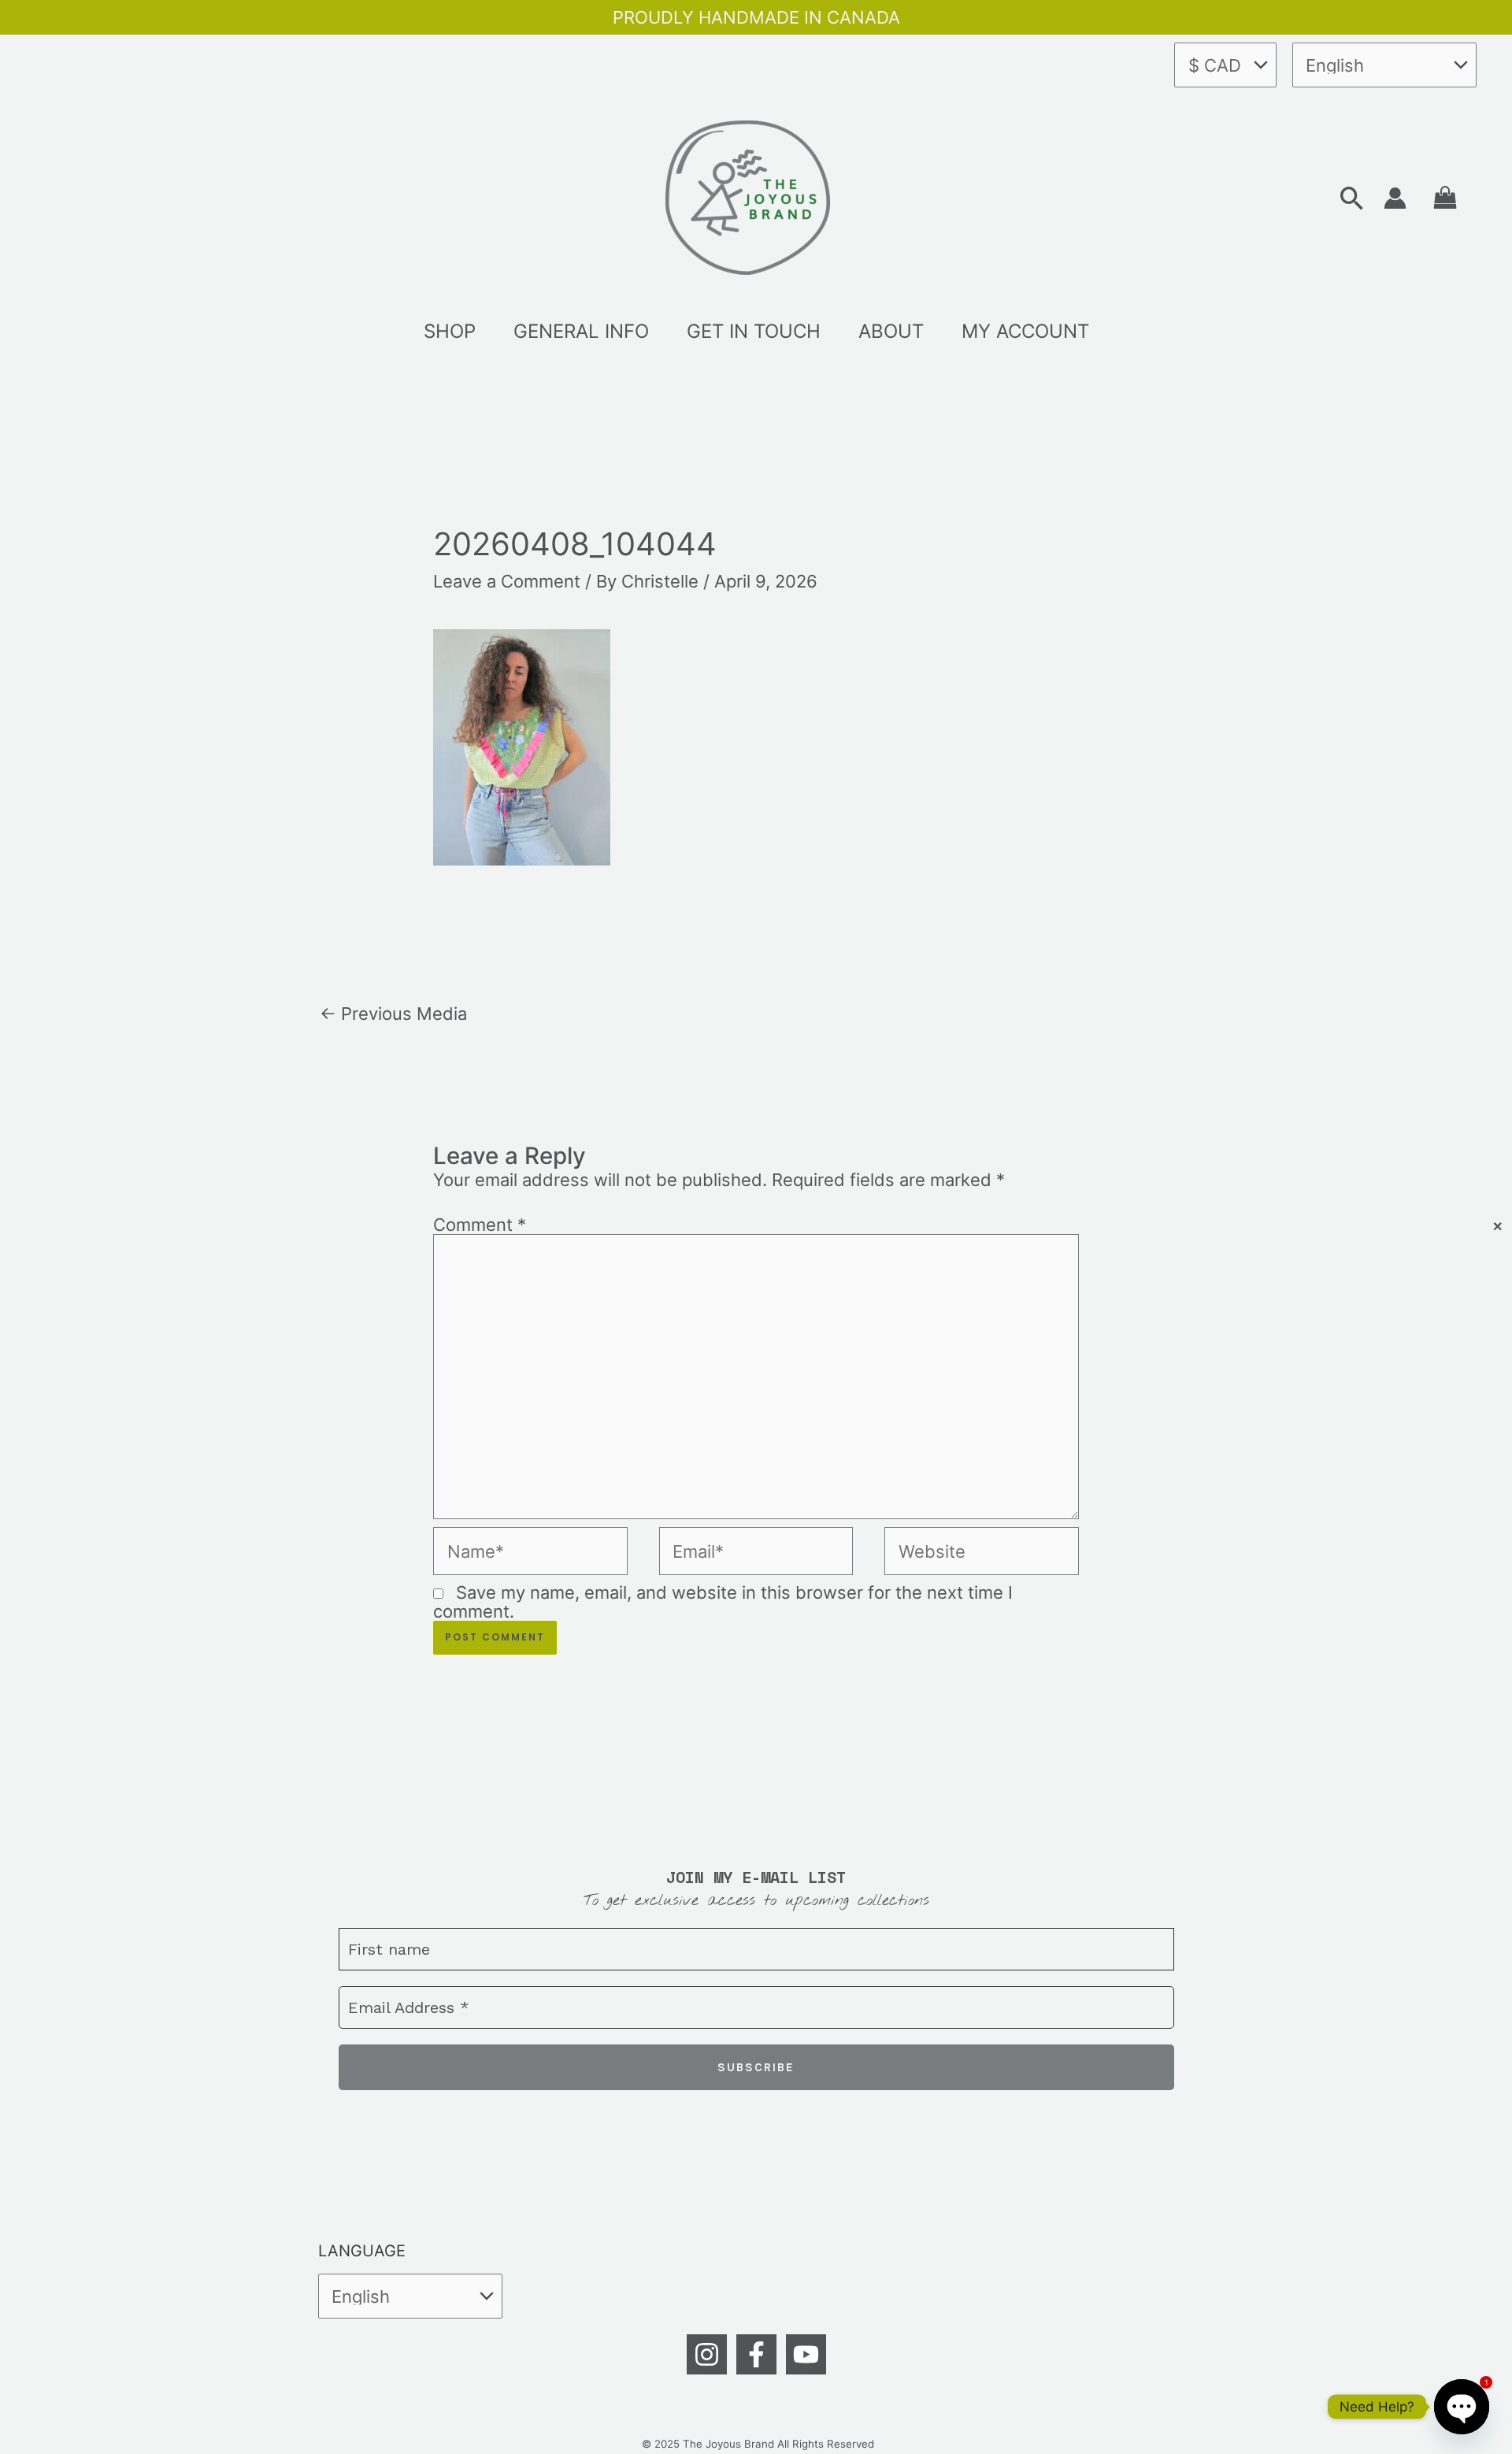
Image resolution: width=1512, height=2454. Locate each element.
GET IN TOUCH (754, 331)
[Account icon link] (1395, 198)
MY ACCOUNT (1025, 331)
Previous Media (393, 1014)
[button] (1352, 198)
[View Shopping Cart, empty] (1445, 198)
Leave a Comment (507, 581)
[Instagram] (707, 2354)
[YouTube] (806, 2354)
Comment (480, 1225)
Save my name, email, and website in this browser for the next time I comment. (723, 1602)
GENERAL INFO (581, 331)
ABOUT (891, 331)
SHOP (450, 331)
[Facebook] (756, 2354)
